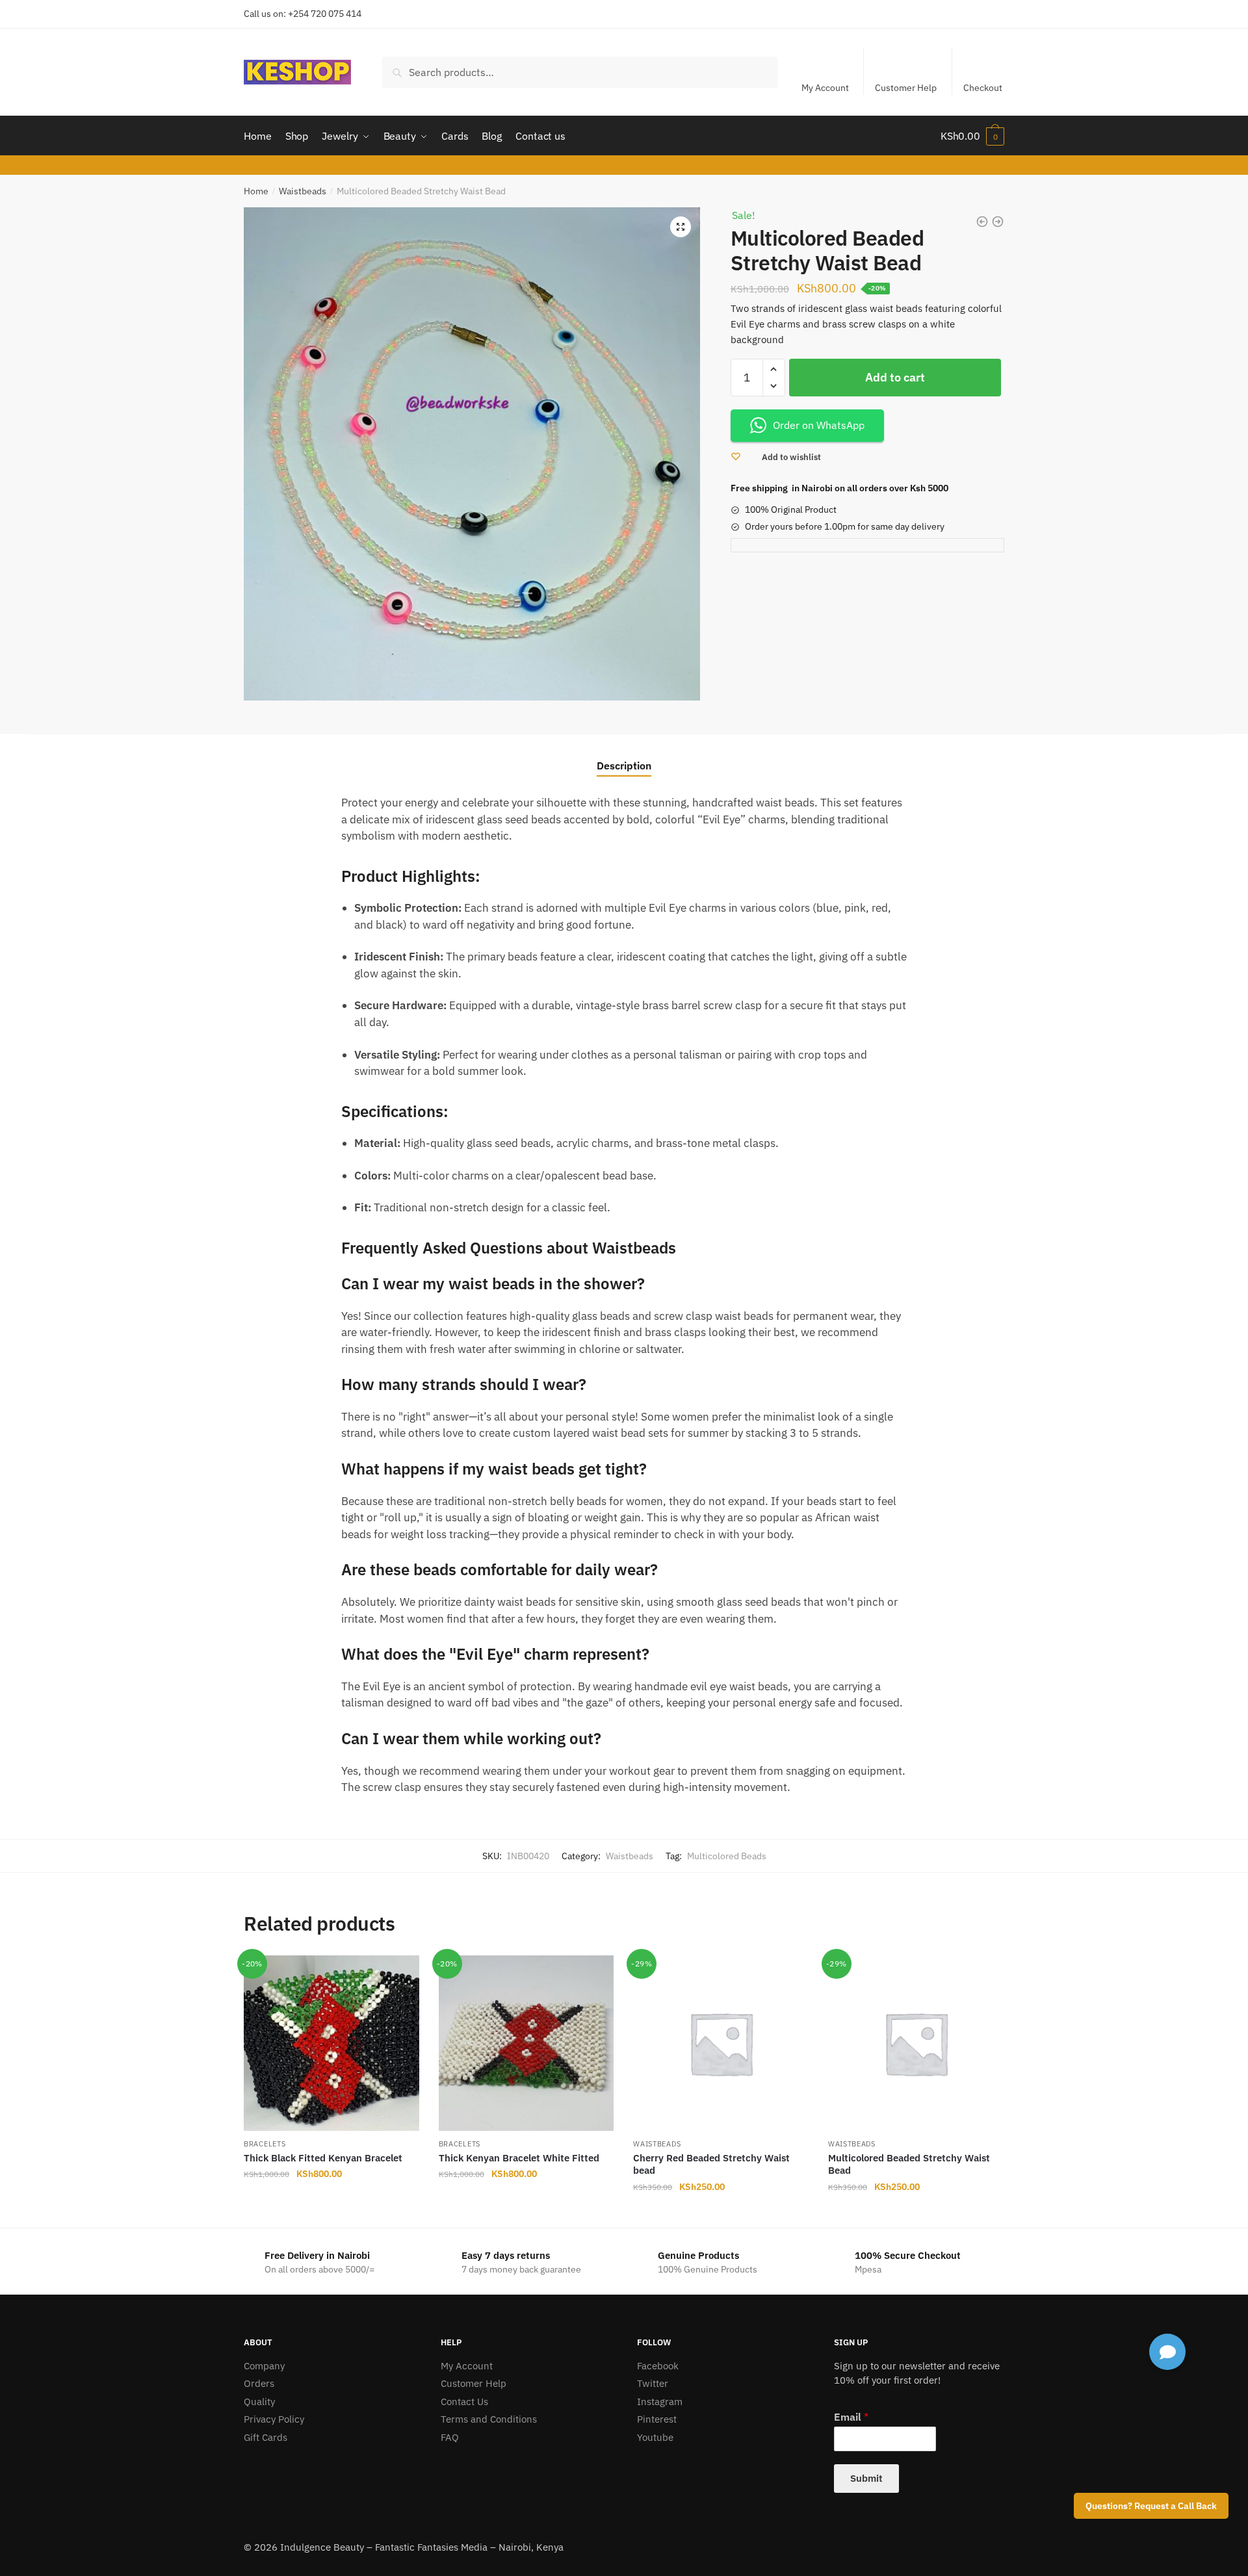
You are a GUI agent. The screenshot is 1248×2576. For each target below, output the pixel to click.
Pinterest (657, 2419)
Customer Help (906, 88)
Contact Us (464, 2402)
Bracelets (265, 2144)
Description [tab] (624, 766)
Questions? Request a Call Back (1151, 2506)
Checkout (983, 88)
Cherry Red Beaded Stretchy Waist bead (711, 2164)
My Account (825, 88)
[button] (681, 227)
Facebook (658, 2366)
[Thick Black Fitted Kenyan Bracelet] (331, 2043)
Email (851, 2417)
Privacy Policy (274, 2419)
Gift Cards (266, 2437)
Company (264, 2366)
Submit (866, 2478)
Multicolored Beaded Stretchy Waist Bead (909, 2164)
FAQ (450, 2437)
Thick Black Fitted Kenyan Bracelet (323, 2158)
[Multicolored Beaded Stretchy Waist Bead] (916, 2043)
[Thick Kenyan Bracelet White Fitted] (526, 2043)
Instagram (660, 2402)
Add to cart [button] (331, 2213)
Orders (259, 2383)
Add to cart (895, 377)
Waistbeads (303, 191)
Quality (259, 2402)
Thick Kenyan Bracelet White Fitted (519, 2158)
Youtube (655, 2437)
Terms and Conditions (489, 2419)
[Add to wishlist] (403, 1972)
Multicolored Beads (727, 1856)
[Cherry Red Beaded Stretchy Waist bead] (721, 2043)
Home (256, 191)
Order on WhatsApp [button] (819, 425)
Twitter (653, 2383)
